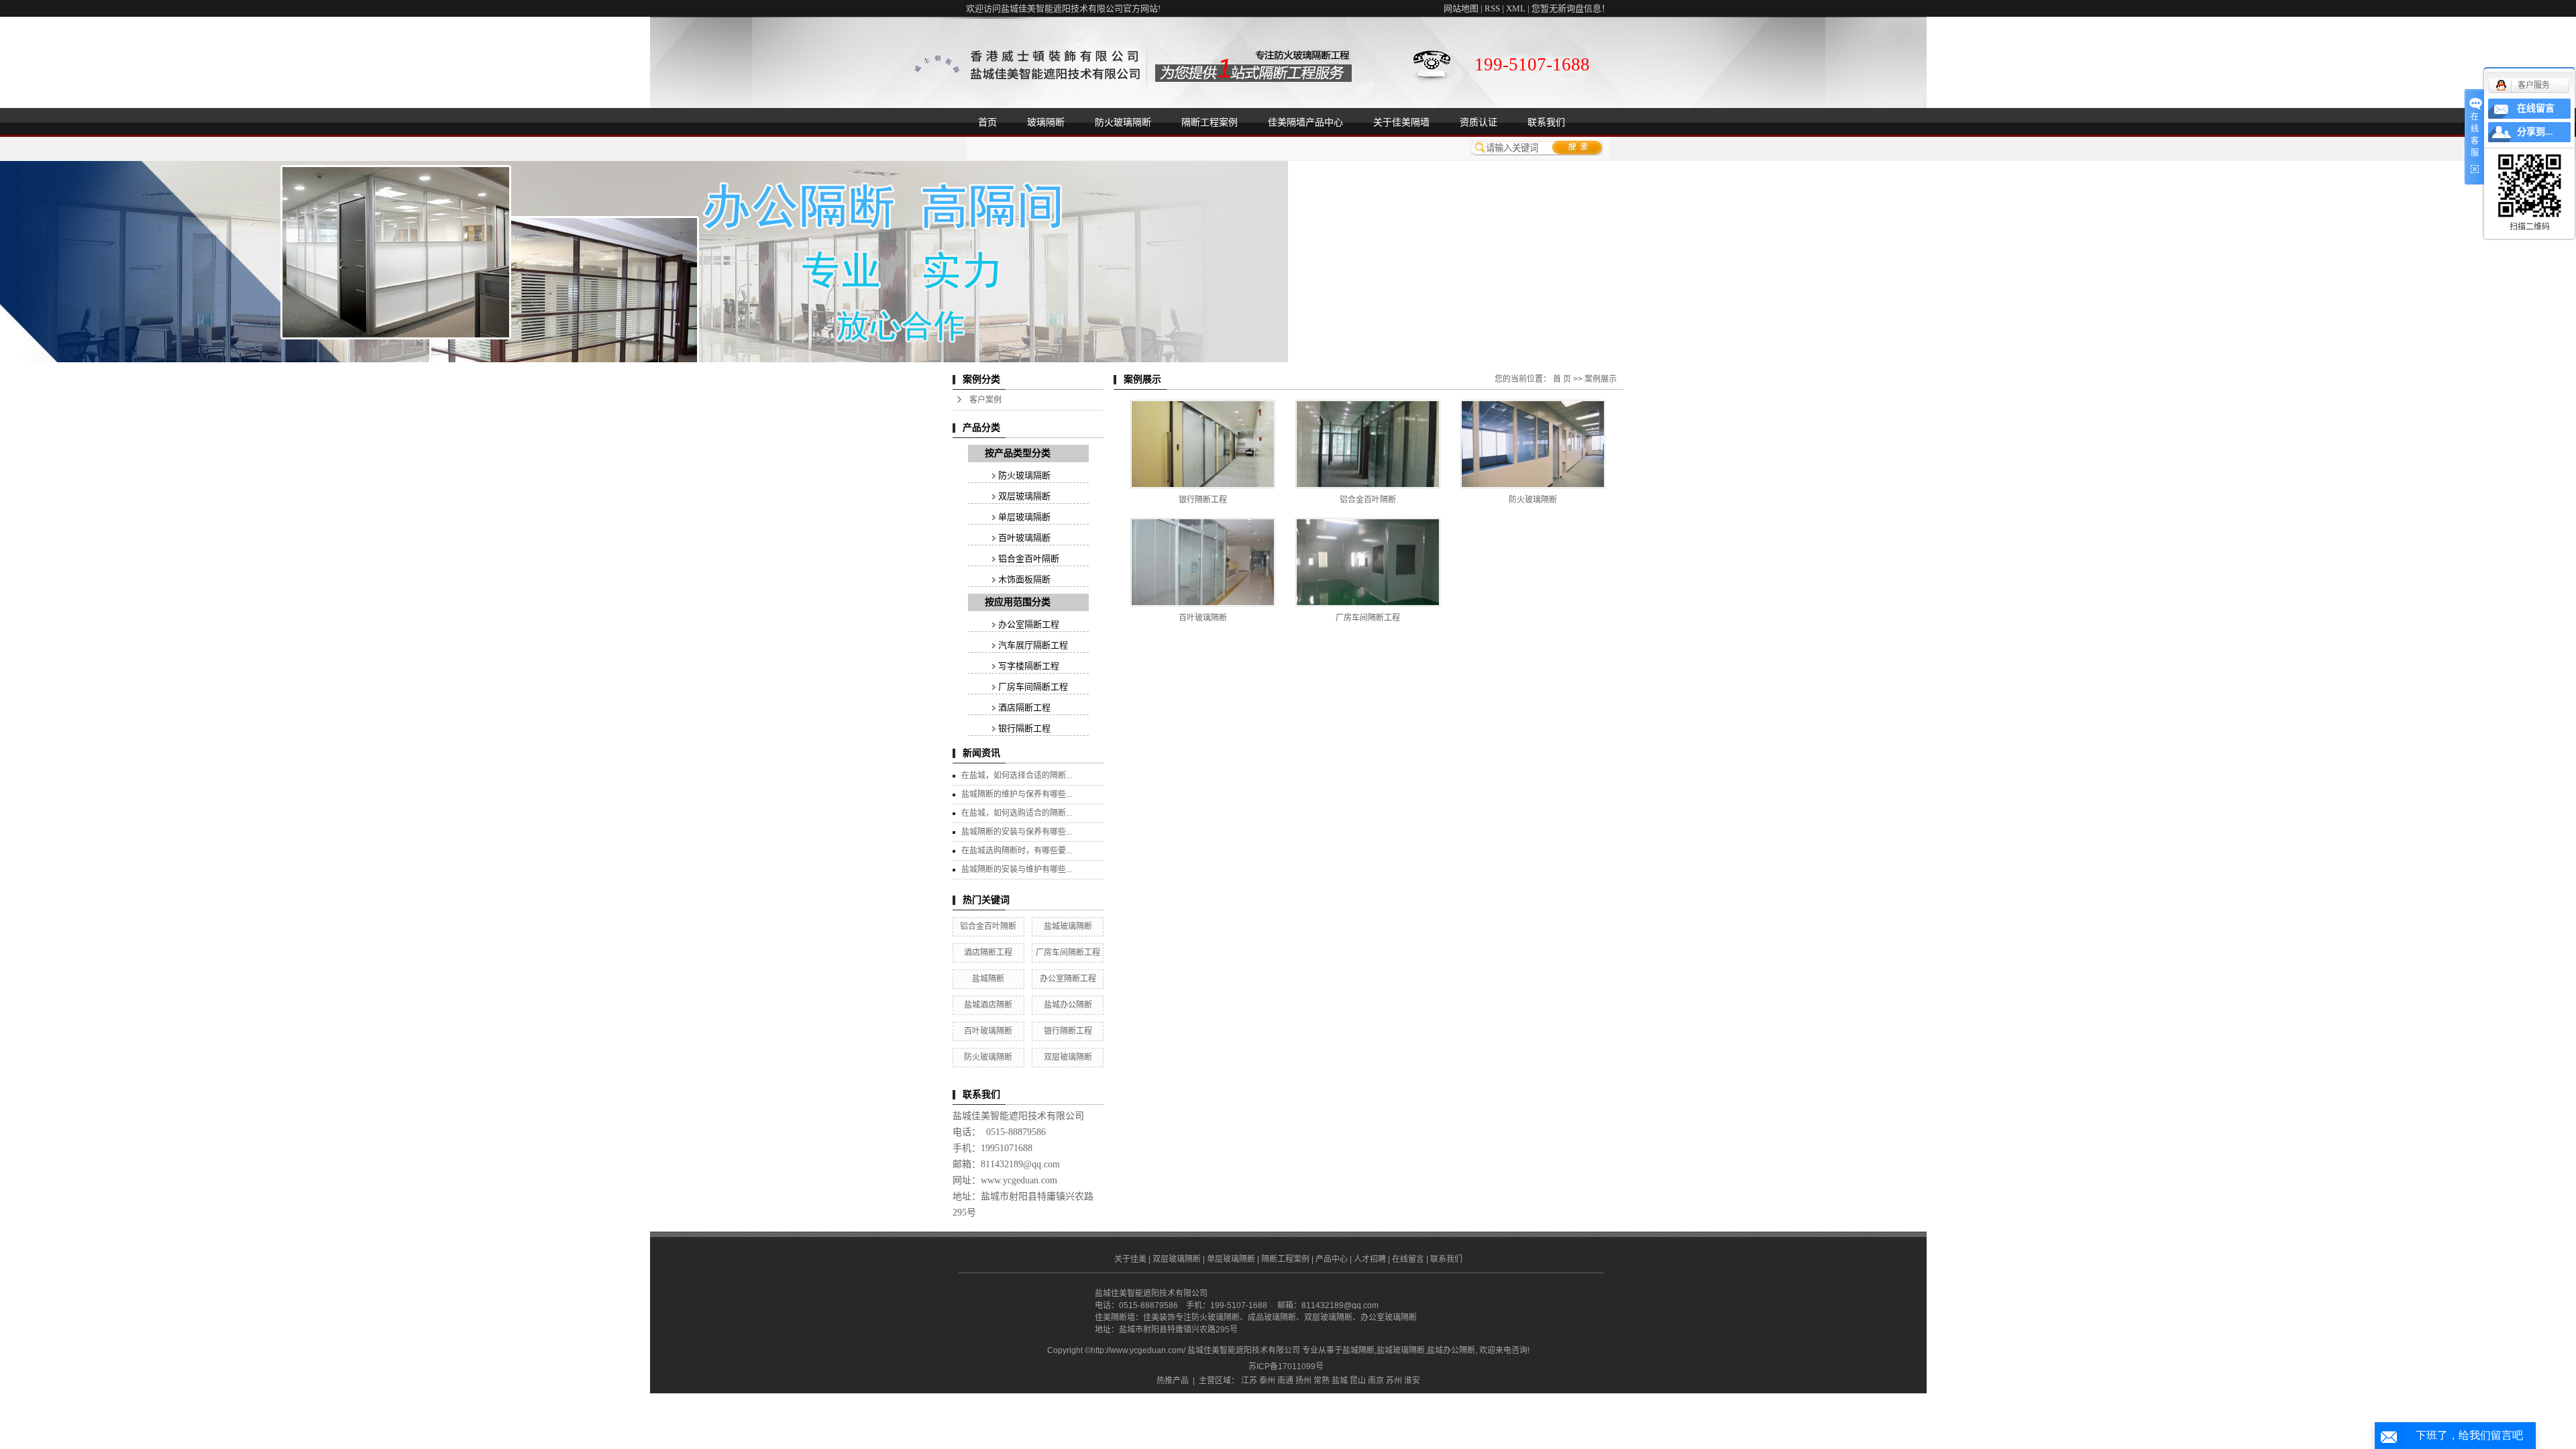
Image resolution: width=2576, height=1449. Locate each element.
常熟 (1322, 1381)
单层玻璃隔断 (1024, 517)
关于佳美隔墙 (1401, 122)
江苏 (1249, 1381)
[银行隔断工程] (1203, 444)
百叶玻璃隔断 (1024, 538)
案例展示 (1601, 379)
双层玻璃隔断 (1024, 496)
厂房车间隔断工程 (1033, 687)
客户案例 (985, 400)
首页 (987, 122)
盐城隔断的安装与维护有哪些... (1017, 869)
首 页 (1562, 379)
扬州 (1303, 1381)
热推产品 (1173, 1381)
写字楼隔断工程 (1029, 666)
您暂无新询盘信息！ (1571, 8)
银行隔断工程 (1024, 728)
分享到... (2535, 132)
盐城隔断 (988, 979)
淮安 (1412, 1381)
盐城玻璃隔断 (1068, 926)
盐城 (1340, 1381)
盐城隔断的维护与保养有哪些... (1017, 794)
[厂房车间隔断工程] (1368, 562)
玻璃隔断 (1046, 122)
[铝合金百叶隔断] (1368, 444)
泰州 (1267, 1381)
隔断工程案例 (1210, 122)
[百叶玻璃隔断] (1203, 562)
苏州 (1394, 1381)
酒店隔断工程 (1024, 707)
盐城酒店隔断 (988, 1005)
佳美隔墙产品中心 (1305, 122)
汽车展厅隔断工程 (1033, 645)
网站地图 (1461, 8)
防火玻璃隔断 (1123, 122)
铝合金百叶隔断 (1029, 558)
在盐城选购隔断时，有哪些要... (1017, 851)
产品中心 (1332, 1259)
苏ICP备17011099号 (1286, 1366)
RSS (1492, 8)
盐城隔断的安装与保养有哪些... (1017, 832)
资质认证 (1479, 122)
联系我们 (1546, 122)
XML (1516, 8)
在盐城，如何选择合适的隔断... (1017, 775)
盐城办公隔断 (1068, 1005)
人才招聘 (1370, 1259)
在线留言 (1408, 1259)
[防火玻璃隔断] (1533, 444)
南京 (1376, 1381)
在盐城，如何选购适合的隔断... (1017, 813)
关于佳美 (1130, 1259)
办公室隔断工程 (1029, 624)
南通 (1285, 1381)
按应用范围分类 (1018, 602)
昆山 (1358, 1381)
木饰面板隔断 (1024, 579)
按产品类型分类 (1018, 453)
